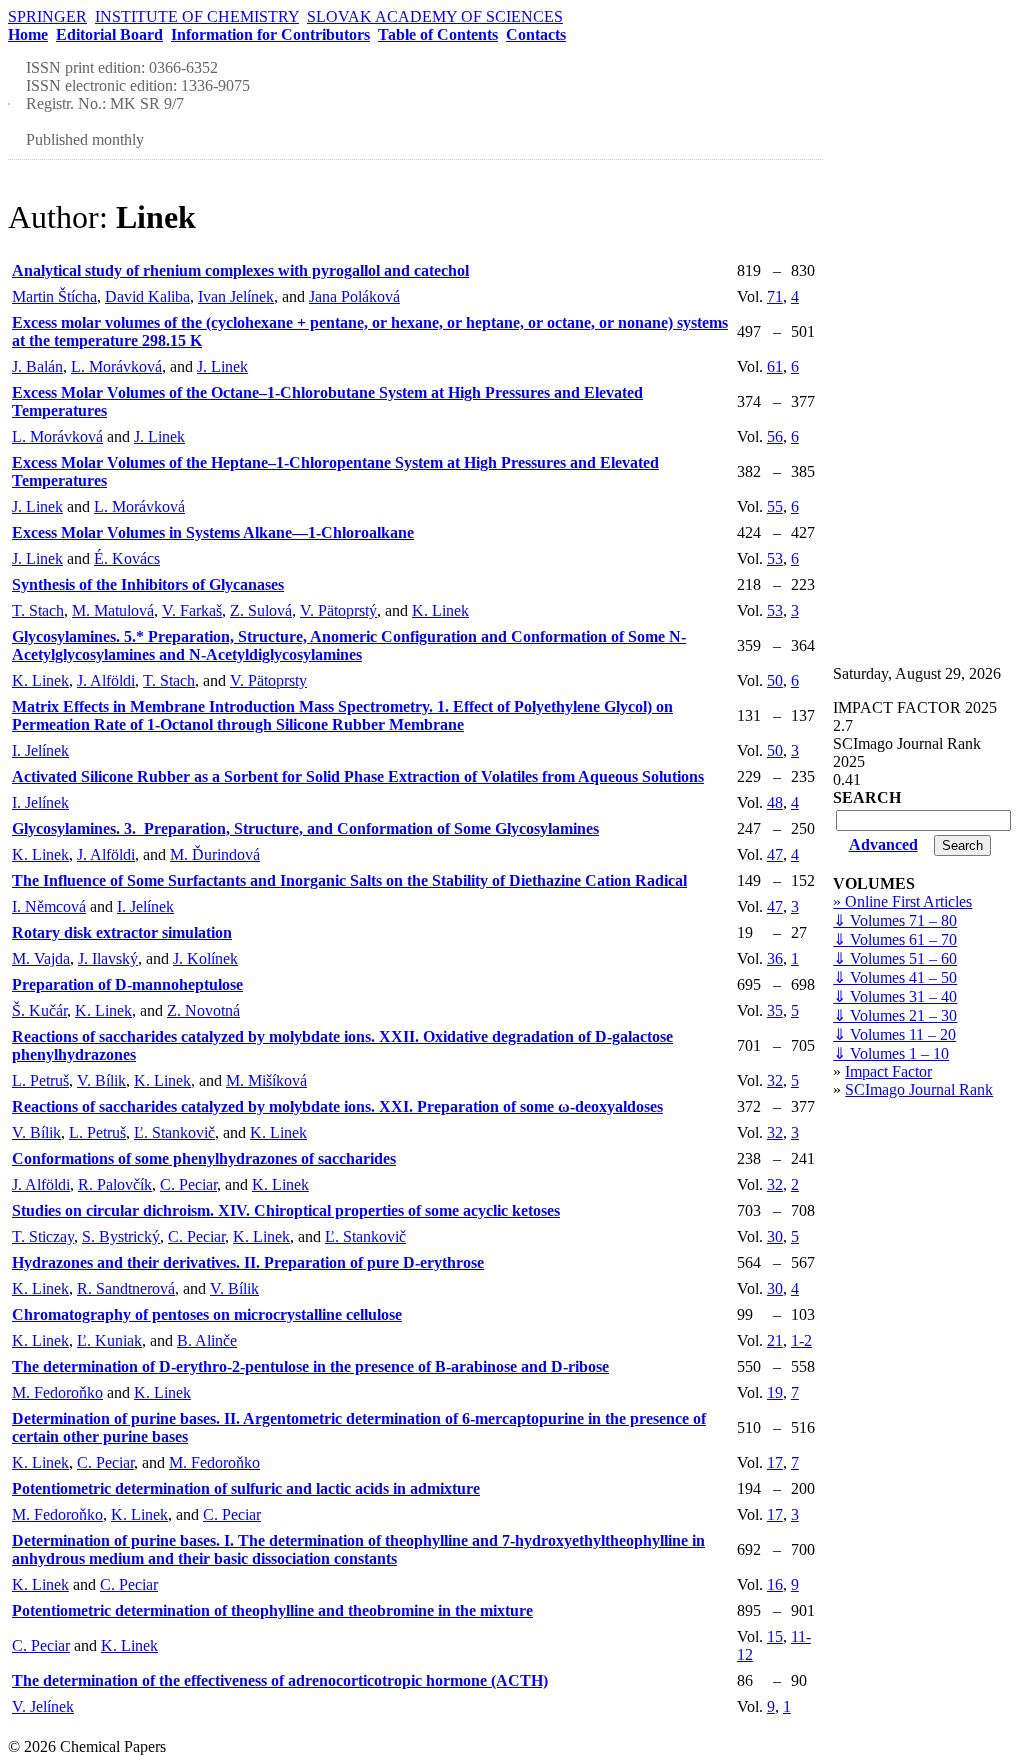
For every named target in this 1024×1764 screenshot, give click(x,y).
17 (775, 1462)
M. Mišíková (266, 1080)
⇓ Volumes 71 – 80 (895, 920)
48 (775, 802)
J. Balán (37, 366)
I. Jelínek (40, 750)
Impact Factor (888, 1071)
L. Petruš (40, 1080)
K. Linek (440, 610)
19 (775, 1392)
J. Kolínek (205, 958)
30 (775, 1236)
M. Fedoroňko (57, 1392)
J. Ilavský (108, 958)
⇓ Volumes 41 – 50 (895, 977)
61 (775, 366)
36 (775, 958)
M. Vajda (41, 958)
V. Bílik (101, 1080)
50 (775, 680)
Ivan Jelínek (236, 296)
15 (775, 1636)
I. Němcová (49, 906)
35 (775, 1010)
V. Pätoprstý (338, 610)
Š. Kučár (39, 1010)
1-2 (801, 1340)
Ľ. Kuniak (109, 1340)
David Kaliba (147, 296)
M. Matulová (113, 610)
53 (775, 558)
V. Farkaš (192, 610)
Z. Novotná (203, 1010)
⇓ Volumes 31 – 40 (895, 996)
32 (775, 1080)
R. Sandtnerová (126, 1288)
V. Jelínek (43, 1706)
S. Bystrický (121, 1236)
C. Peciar (188, 1184)
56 (775, 436)
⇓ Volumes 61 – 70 (895, 939)
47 (775, 854)
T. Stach (38, 610)
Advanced (883, 844)
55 (775, 506)
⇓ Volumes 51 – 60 (895, 958)
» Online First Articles (902, 901)
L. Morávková (116, 366)
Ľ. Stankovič (174, 1132)
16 (775, 1584)
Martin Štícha (54, 296)
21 (775, 1340)
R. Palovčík (115, 1184)
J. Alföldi (106, 680)
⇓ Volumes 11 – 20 (894, 1034)
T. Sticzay (43, 1236)
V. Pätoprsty (268, 680)
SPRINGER (47, 16)
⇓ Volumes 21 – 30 (895, 1015)
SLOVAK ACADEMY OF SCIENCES (435, 16)
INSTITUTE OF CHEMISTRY (197, 16)
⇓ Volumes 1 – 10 (891, 1053)
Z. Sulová (261, 610)
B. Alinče (207, 1340)
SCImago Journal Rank (919, 1089)
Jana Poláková (354, 296)
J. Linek (222, 366)
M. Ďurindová (215, 854)
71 (775, 296)
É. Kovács (127, 558)
